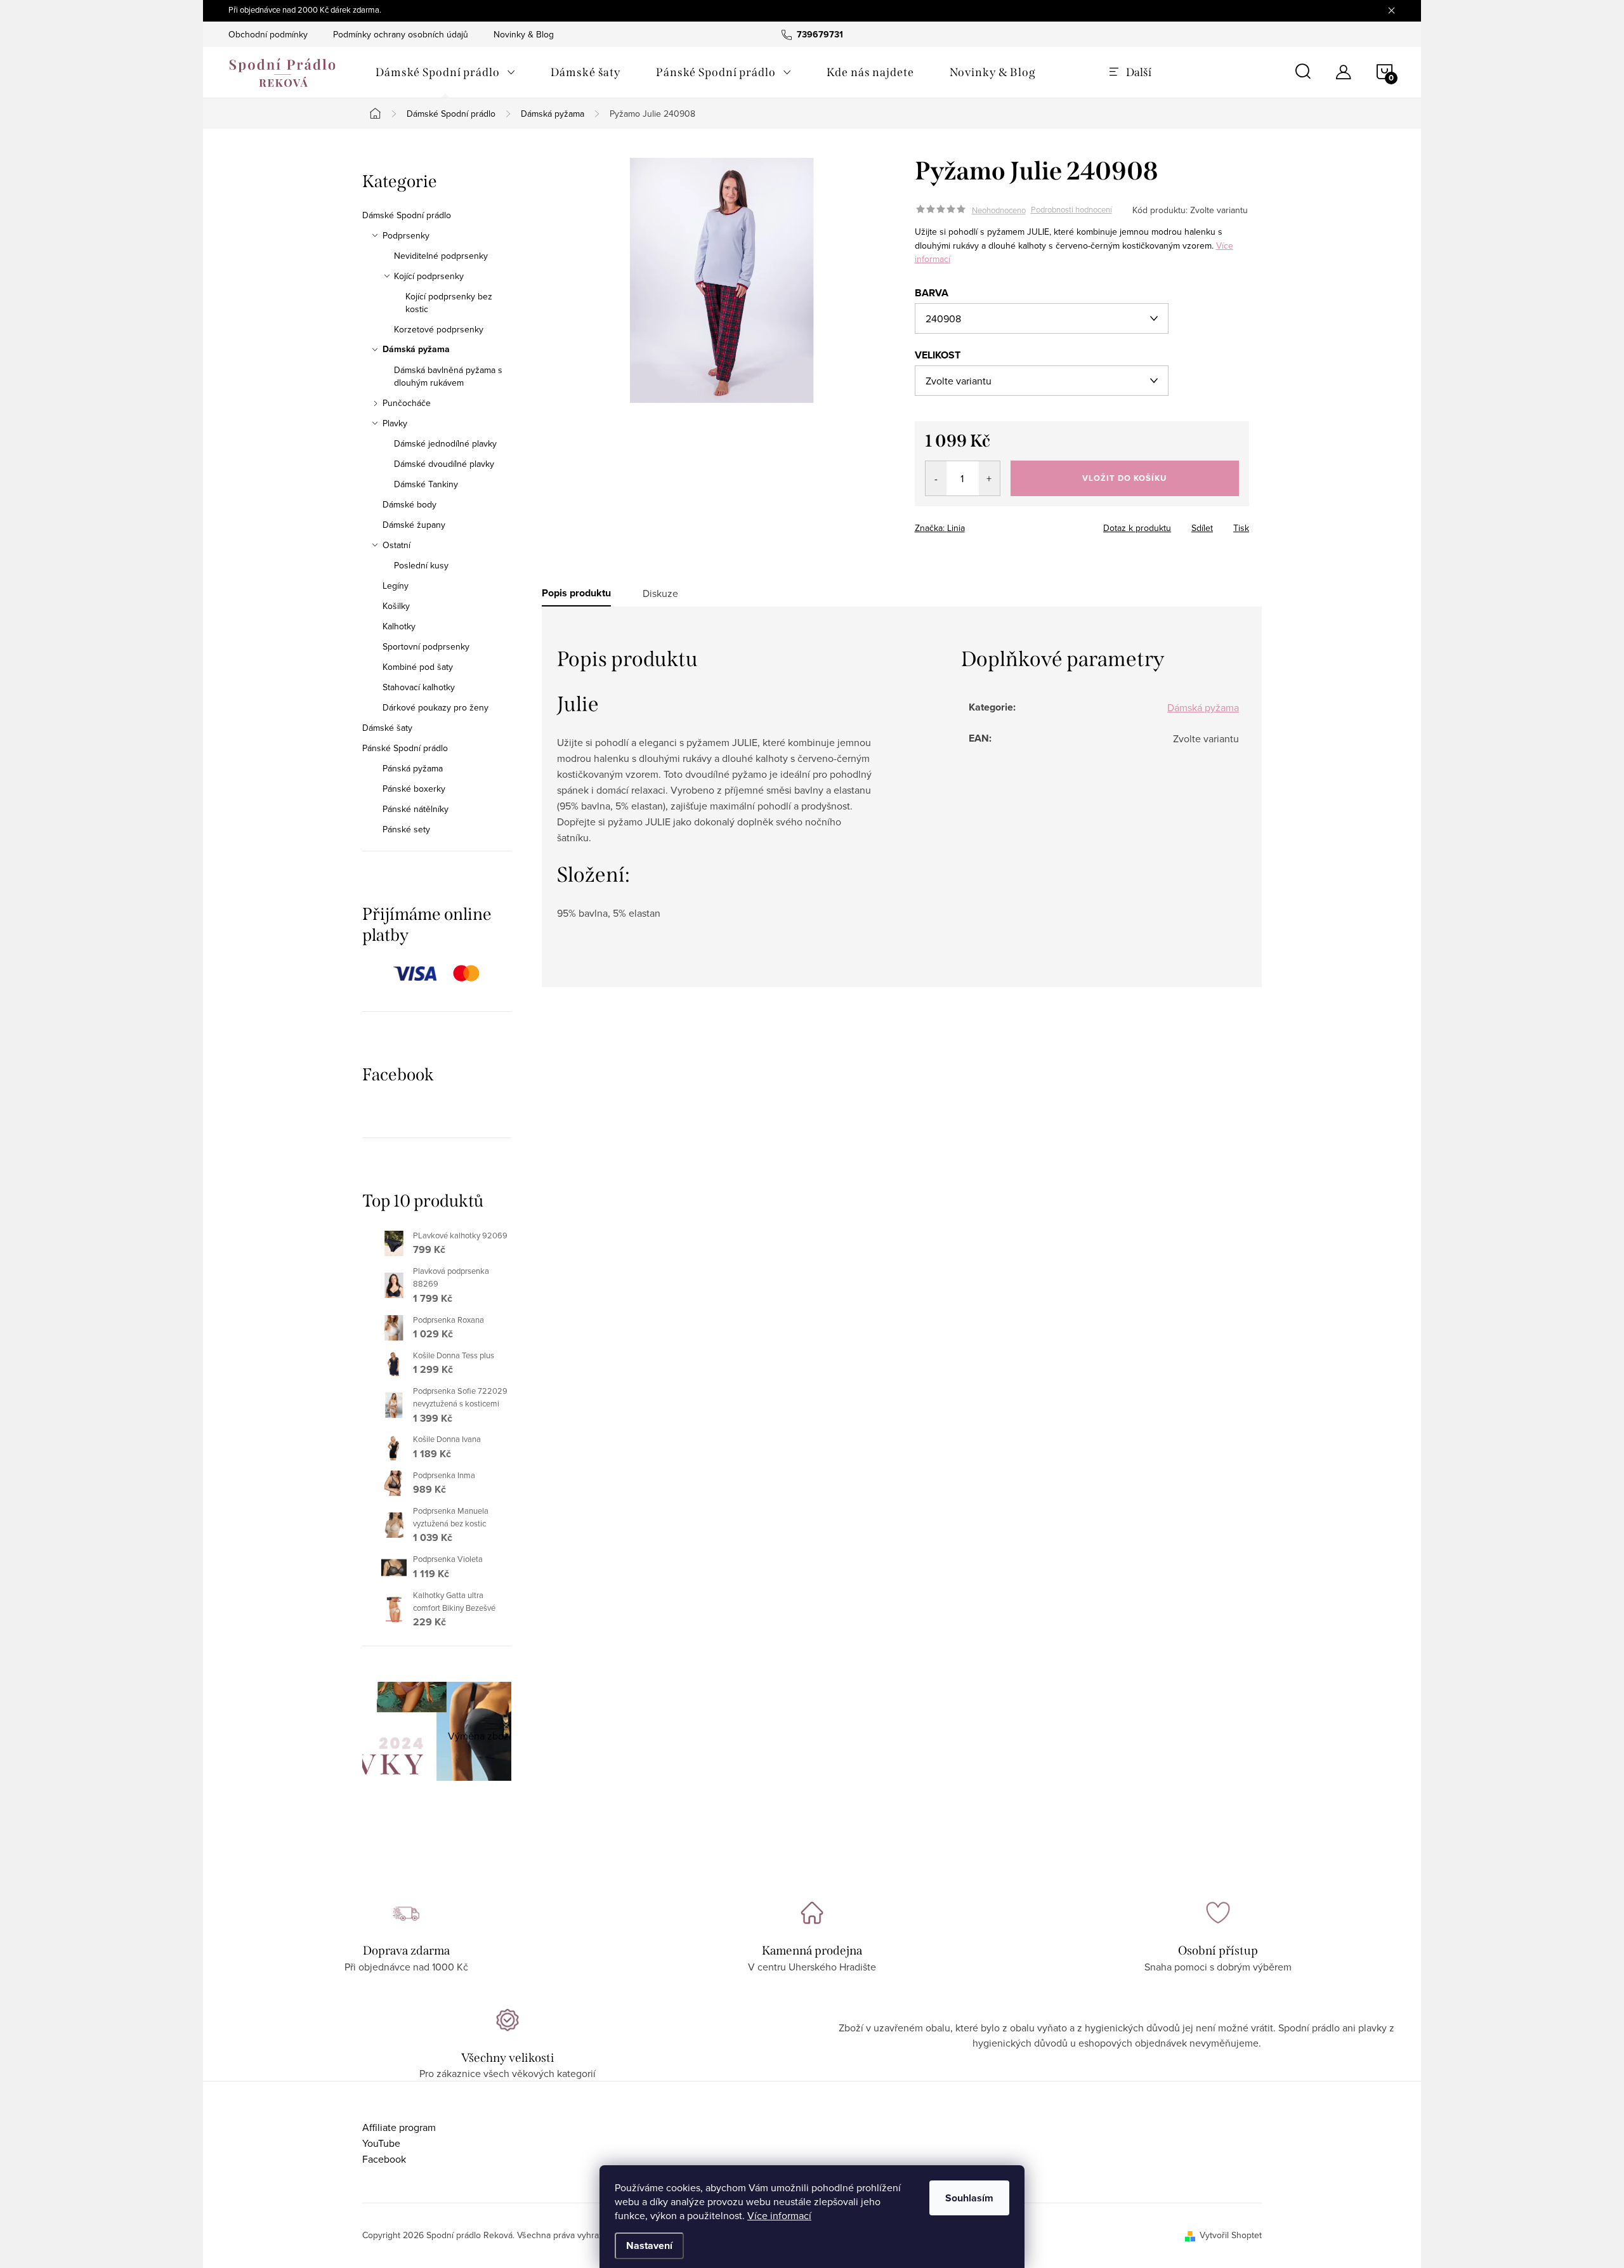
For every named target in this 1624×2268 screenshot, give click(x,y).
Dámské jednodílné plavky (445, 443)
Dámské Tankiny (426, 484)
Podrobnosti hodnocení (1071, 210)
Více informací (779, 2215)
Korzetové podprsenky (439, 329)
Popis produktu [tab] (576, 593)
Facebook (384, 2159)
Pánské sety (406, 829)
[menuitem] (445, 72)
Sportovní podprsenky (426, 646)
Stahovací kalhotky (419, 687)
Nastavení (649, 2245)
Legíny (396, 586)
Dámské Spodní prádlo (407, 215)
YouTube (381, 2143)
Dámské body (409, 504)
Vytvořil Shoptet (1231, 2235)
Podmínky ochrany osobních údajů (401, 34)
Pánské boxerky (414, 789)
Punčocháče (407, 403)
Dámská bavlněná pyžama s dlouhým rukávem (448, 376)
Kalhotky (399, 626)
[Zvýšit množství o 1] (989, 478)
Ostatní (396, 545)
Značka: (940, 528)
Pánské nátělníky (416, 809)
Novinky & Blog (524, 34)
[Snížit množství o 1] (936, 478)
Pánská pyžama (413, 768)
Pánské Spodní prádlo (405, 748)
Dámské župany (414, 525)
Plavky (395, 423)
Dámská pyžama (416, 350)
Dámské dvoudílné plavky (444, 464)
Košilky (396, 606)
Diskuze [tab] (660, 593)
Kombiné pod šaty (418, 667)
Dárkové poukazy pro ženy (435, 707)
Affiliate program (399, 2127)
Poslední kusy (421, 565)
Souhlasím (969, 2198)
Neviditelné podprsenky (441, 256)
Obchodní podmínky (268, 34)
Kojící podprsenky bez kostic (449, 303)
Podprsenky (406, 235)
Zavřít (985, 524)
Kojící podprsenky (429, 276)
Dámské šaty (387, 728)
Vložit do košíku (1124, 478)
